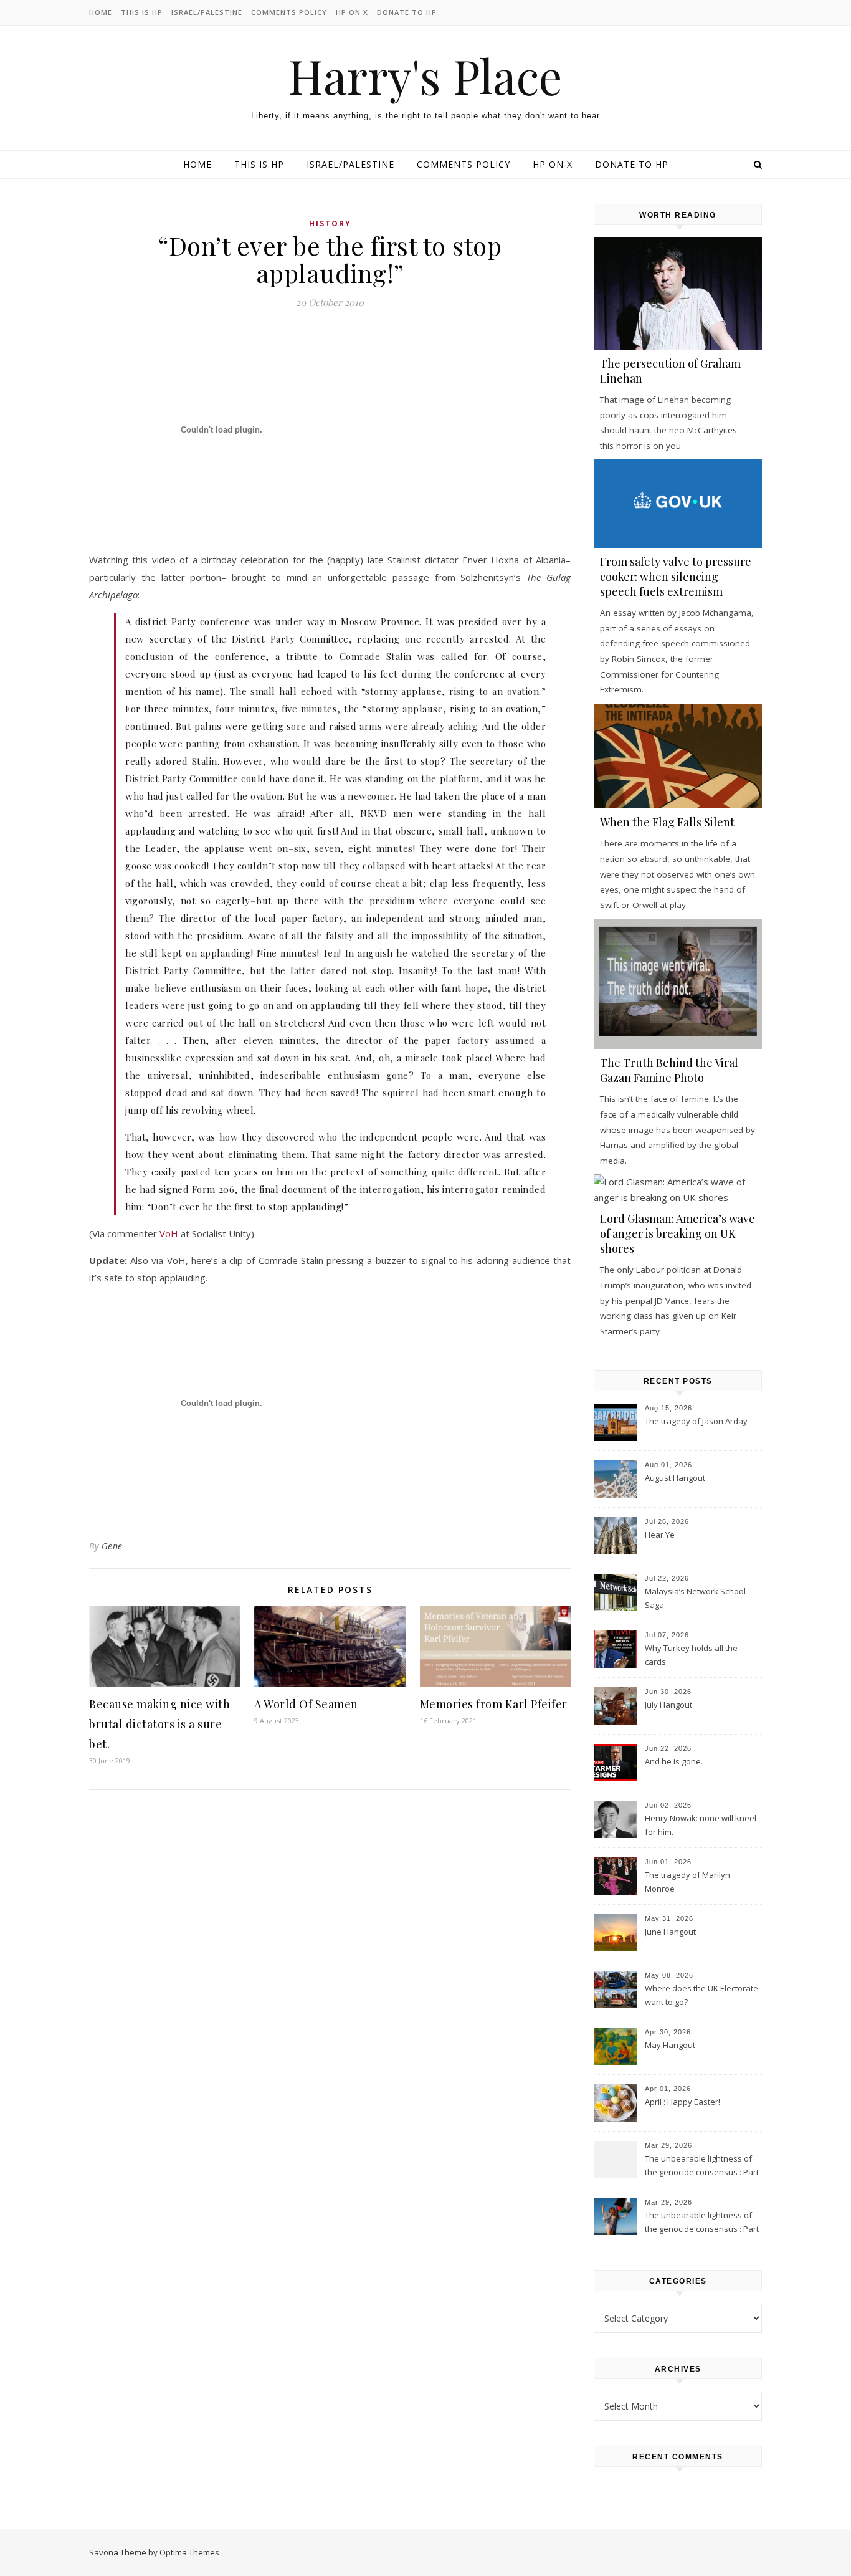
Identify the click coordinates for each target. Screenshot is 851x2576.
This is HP (142, 12)
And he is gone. (674, 1761)
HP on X (352, 12)
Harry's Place (425, 76)
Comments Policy (289, 12)
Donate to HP (407, 12)
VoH (169, 1233)
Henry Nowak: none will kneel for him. (701, 1825)
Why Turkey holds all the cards (691, 1655)
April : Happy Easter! (682, 2102)
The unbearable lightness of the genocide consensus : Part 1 (702, 2223)
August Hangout (675, 1478)
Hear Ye (660, 1535)
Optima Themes (189, 2552)
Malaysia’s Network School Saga (695, 1598)
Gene (112, 1546)
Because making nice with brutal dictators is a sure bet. (159, 1724)
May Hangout (670, 2045)
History (330, 223)
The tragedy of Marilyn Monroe (687, 1882)
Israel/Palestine (207, 12)
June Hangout (670, 1932)
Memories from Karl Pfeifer (494, 1704)
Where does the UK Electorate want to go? (701, 1995)
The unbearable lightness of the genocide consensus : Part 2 (702, 2167)
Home (101, 12)
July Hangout (668, 1705)
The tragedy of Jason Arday (696, 1421)
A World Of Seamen (306, 1704)
